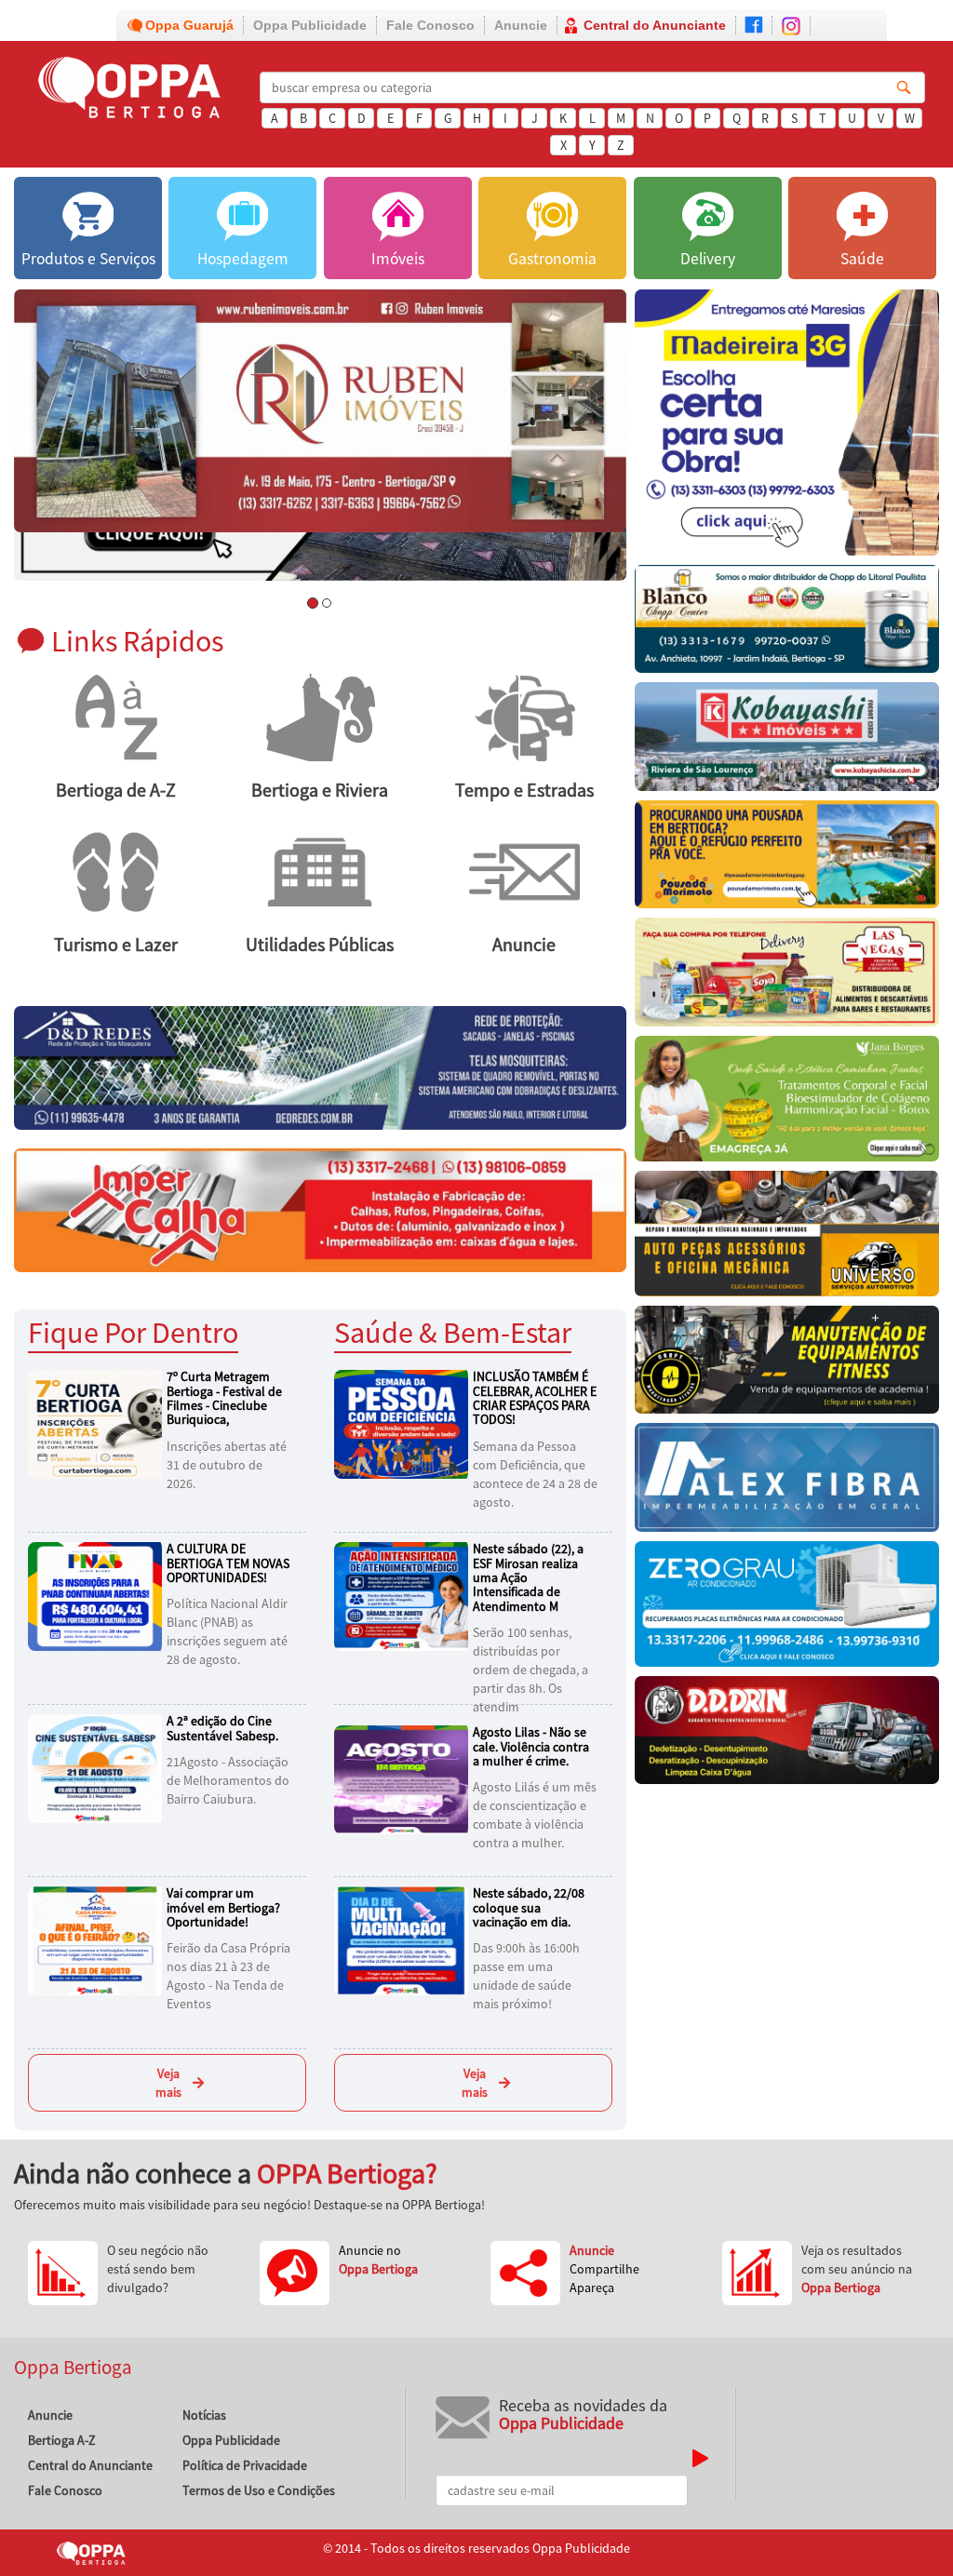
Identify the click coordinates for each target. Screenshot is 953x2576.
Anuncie (521, 25)
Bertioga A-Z (62, 2440)
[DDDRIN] (787, 1735)
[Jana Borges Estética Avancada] (787, 1103)
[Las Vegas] (787, 977)
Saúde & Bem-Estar (453, 1332)
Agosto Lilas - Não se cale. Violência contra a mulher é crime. (531, 1746)
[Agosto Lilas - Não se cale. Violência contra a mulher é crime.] (404, 1778)
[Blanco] (787, 624)
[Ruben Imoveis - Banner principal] (320, 411)
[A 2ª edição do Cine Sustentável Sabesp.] (98, 1767)
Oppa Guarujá (189, 25)
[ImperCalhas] (320, 1209)
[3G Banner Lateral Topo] (787, 427)
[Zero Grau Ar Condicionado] (787, 1609)
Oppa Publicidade (310, 25)
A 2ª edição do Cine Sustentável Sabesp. (222, 1728)
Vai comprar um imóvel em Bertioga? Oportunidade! (223, 1907)
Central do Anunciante (655, 25)
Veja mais (168, 2083)
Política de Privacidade (245, 2465)
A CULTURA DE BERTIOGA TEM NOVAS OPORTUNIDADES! (228, 1563)
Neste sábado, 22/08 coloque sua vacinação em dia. (529, 1907)
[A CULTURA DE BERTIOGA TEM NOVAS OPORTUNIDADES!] (98, 1595)
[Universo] (787, 1238)
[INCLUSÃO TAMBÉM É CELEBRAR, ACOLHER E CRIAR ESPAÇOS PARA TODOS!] (404, 1423)
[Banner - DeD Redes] (320, 1067)
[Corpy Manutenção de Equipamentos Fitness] (787, 1364)
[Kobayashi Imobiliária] (787, 741)
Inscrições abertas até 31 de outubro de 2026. (227, 1465)
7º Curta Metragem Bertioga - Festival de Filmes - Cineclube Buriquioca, (224, 1398)
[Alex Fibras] (787, 1482)
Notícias (204, 2415)
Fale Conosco (430, 25)
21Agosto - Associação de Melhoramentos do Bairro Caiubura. (228, 1780)
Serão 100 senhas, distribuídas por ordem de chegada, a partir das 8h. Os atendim (530, 1670)
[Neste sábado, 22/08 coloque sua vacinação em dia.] (404, 1939)
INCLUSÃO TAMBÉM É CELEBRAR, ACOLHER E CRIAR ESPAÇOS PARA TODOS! (535, 1398)
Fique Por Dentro (133, 1332)
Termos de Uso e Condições (259, 2490)
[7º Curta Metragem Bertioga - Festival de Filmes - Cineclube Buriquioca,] (98, 1423)
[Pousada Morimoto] (787, 859)
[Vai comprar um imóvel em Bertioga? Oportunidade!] (98, 1939)
